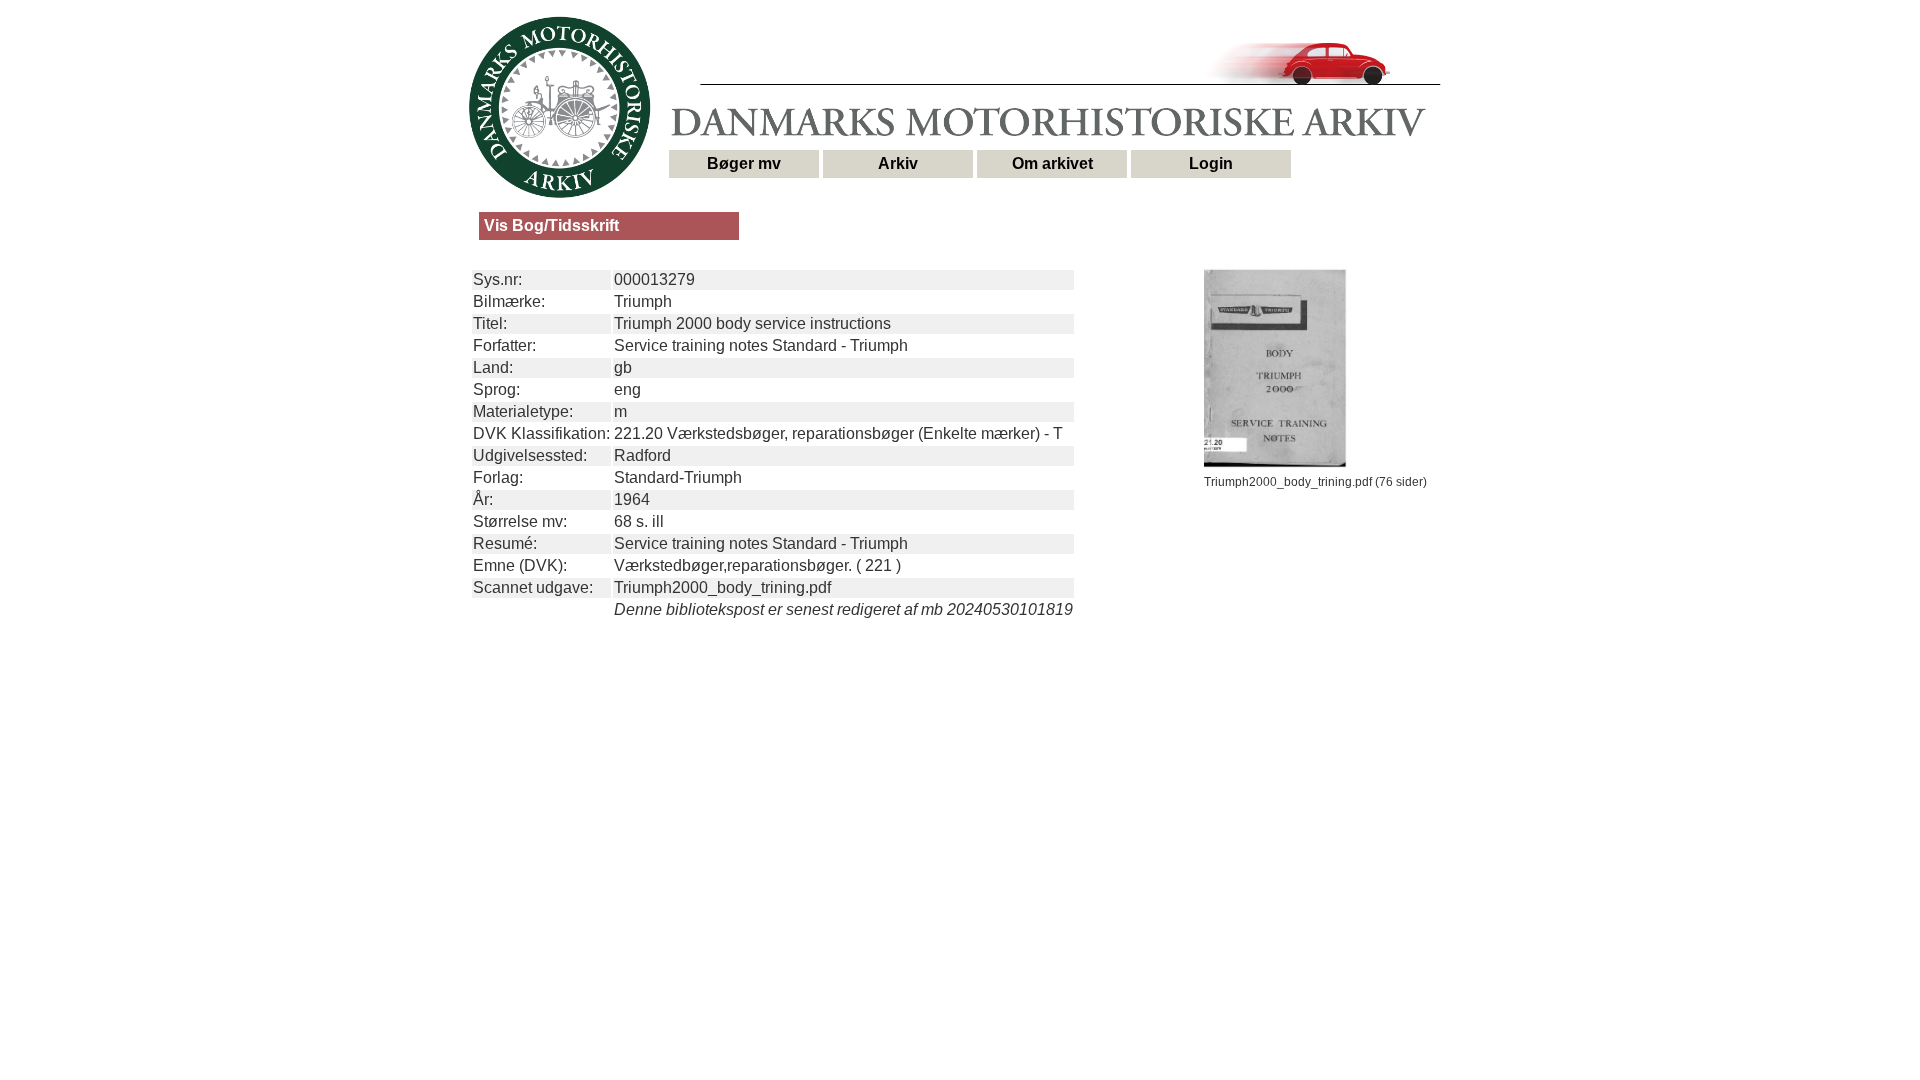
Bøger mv (744, 163)
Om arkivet (1052, 163)
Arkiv (898, 163)
